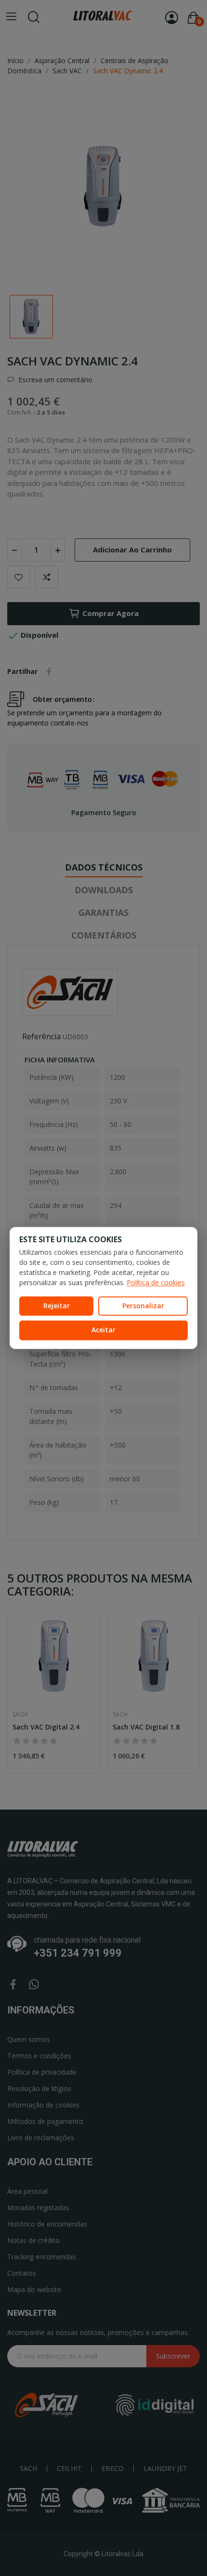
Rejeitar (57, 1306)
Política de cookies (156, 1282)
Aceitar (103, 1330)
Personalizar (143, 1306)
